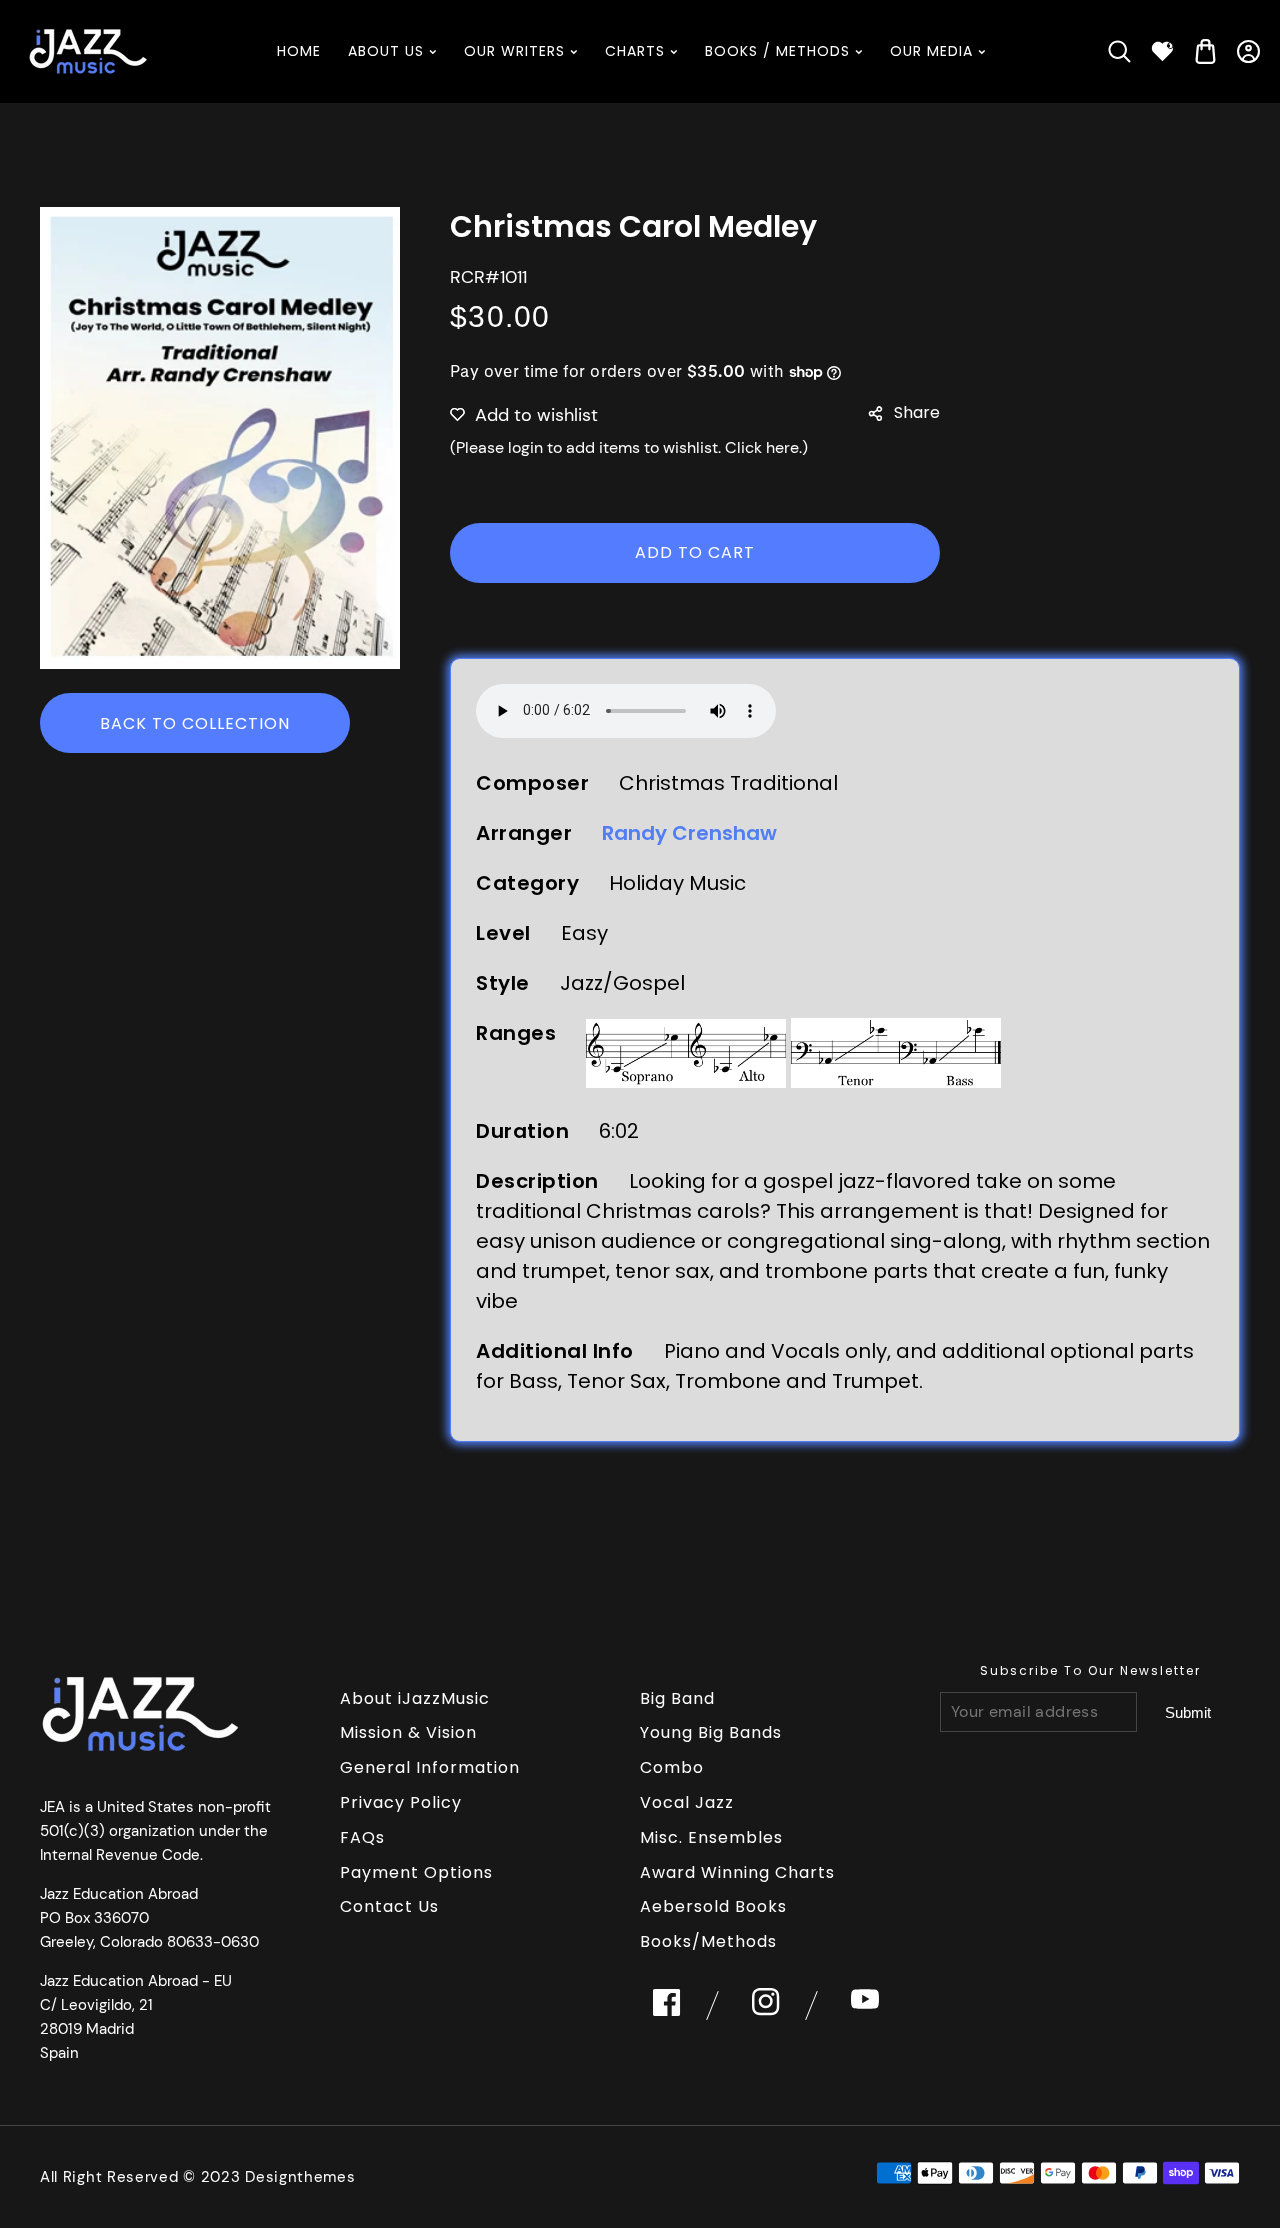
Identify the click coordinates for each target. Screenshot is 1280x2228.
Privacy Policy (401, 1802)
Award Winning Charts (737, 1872)
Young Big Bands (711, 1732)
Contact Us (389, 1906)
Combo (672, 1767)
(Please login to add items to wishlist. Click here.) (629, 447)
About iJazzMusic (415, 1698)
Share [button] (917, 412)
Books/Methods (708, 1941)
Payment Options (416, 1872)
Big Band (677, 1698)
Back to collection (195, 723)
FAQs (362, 1837)
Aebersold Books (713, 1906)
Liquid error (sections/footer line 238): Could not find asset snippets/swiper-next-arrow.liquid (1188, 1713)
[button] (1119, 51)
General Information (430, 1767)
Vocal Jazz (687, 1802)
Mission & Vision (408, 1732)
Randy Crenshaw (689, 833)
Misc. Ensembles (711, 1837)
